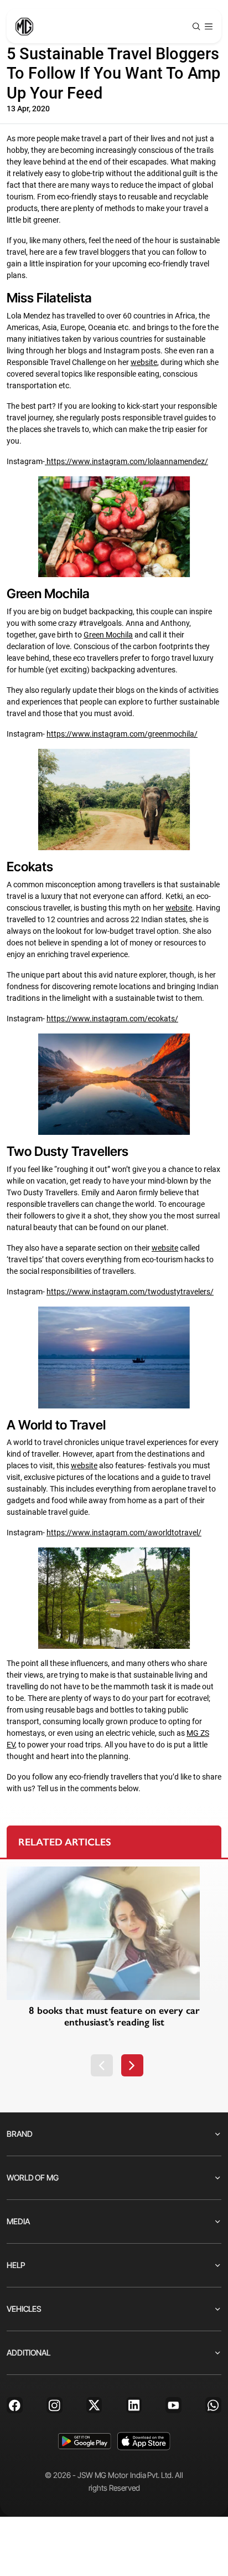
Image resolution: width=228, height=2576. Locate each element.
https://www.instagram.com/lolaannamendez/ (127, 461)
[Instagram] (55, 2405)
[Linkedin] (134, 2405)
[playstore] (84, 2441)
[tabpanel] (114, 1972)
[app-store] (144, 2441)
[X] (94, 2405)
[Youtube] (173, 2405)
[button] (102, 2065)
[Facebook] (15, 2405)
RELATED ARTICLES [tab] (65, 1842)
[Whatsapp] (213, 2405)
